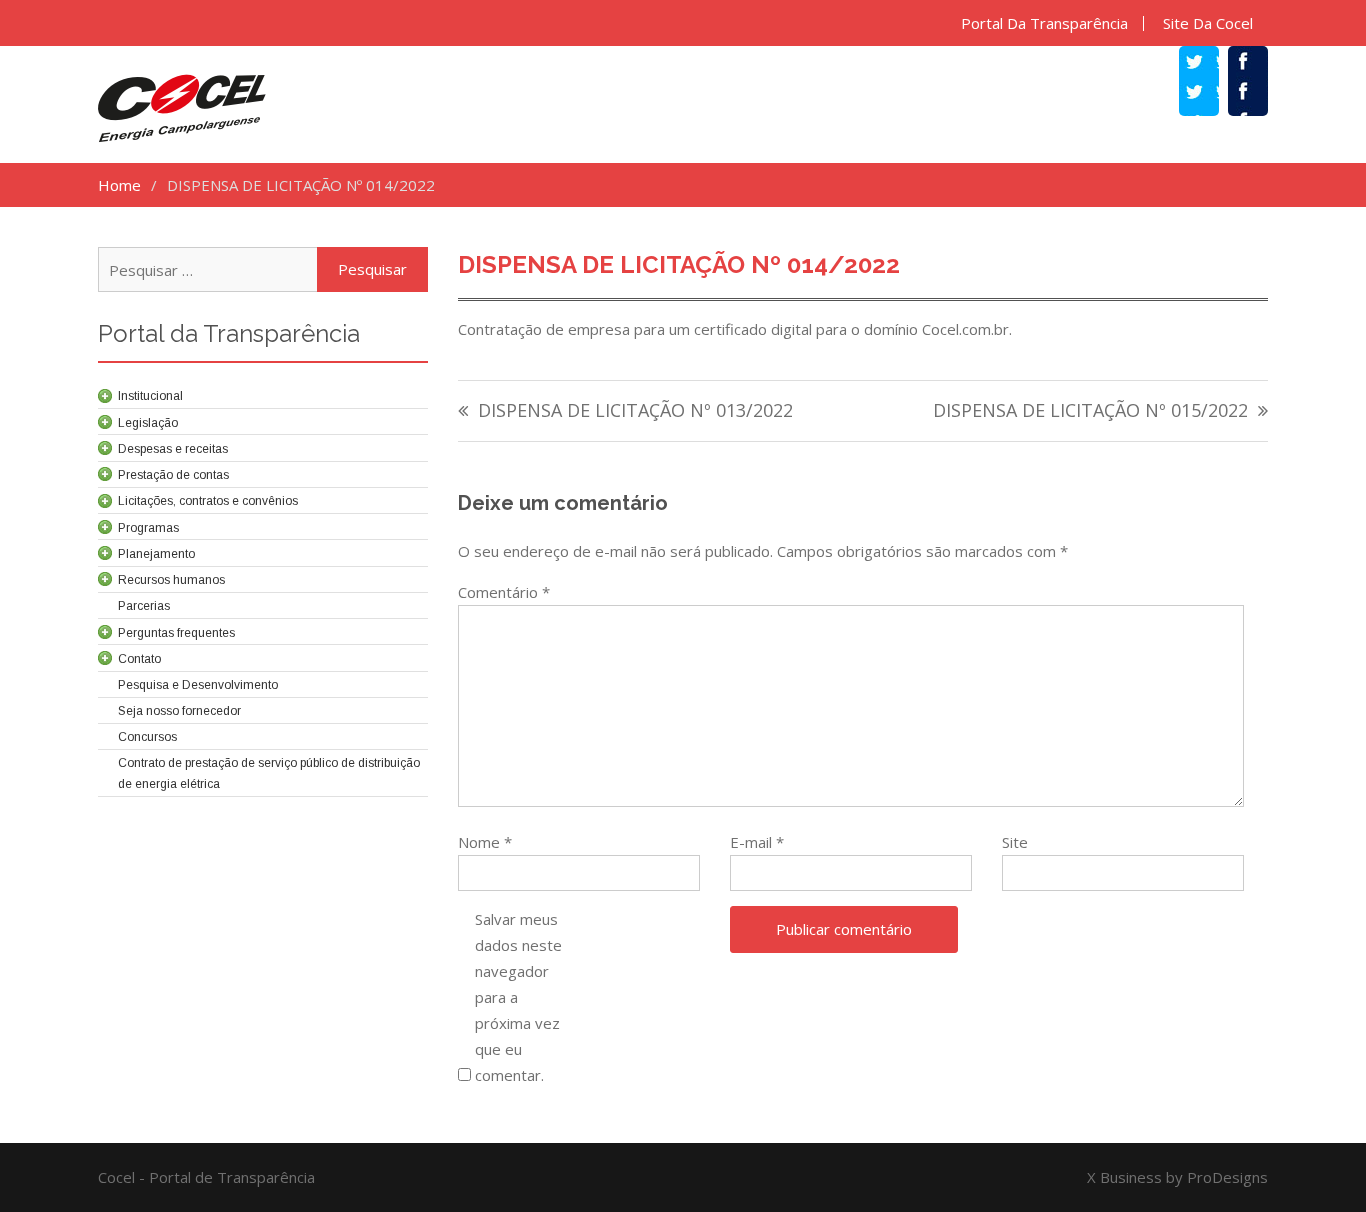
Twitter (1209, 94)
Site (1015, 842)
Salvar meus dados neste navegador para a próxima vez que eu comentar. (518, 997)
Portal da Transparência (1044, 23)
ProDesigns (1227, 1177)
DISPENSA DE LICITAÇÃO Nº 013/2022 (635, 411)
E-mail (757, 842)
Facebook (1258, 94)
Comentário (504, 592)
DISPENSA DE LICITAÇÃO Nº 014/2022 (679, 264)
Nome (485, 842)
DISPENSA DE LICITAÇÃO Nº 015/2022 (1090, 411)
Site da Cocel (1208, 23)
